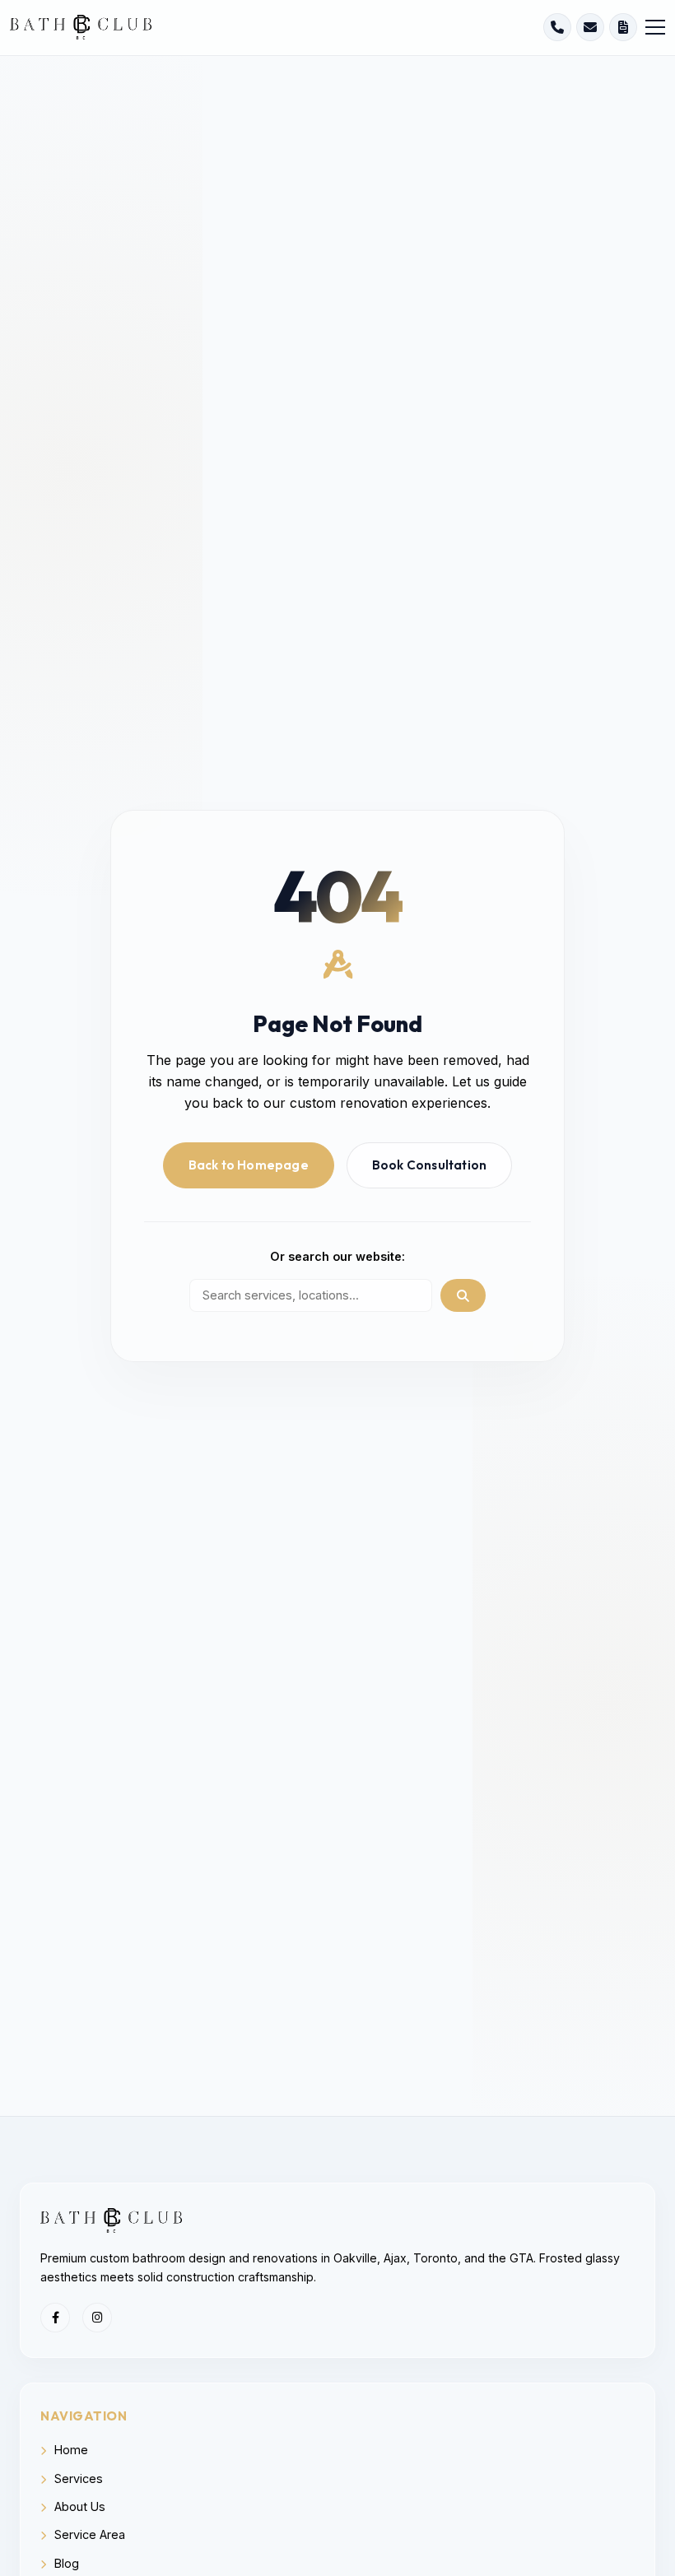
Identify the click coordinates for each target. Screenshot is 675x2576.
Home (70, 2450)
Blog (65, 2563)
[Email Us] (590, 27)
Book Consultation (429, 1165)
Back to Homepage (249, 1165)
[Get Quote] (623, 27)
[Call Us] (557, 27)
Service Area (88, 2534)
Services (77, 2478)
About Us (78, 2506)
